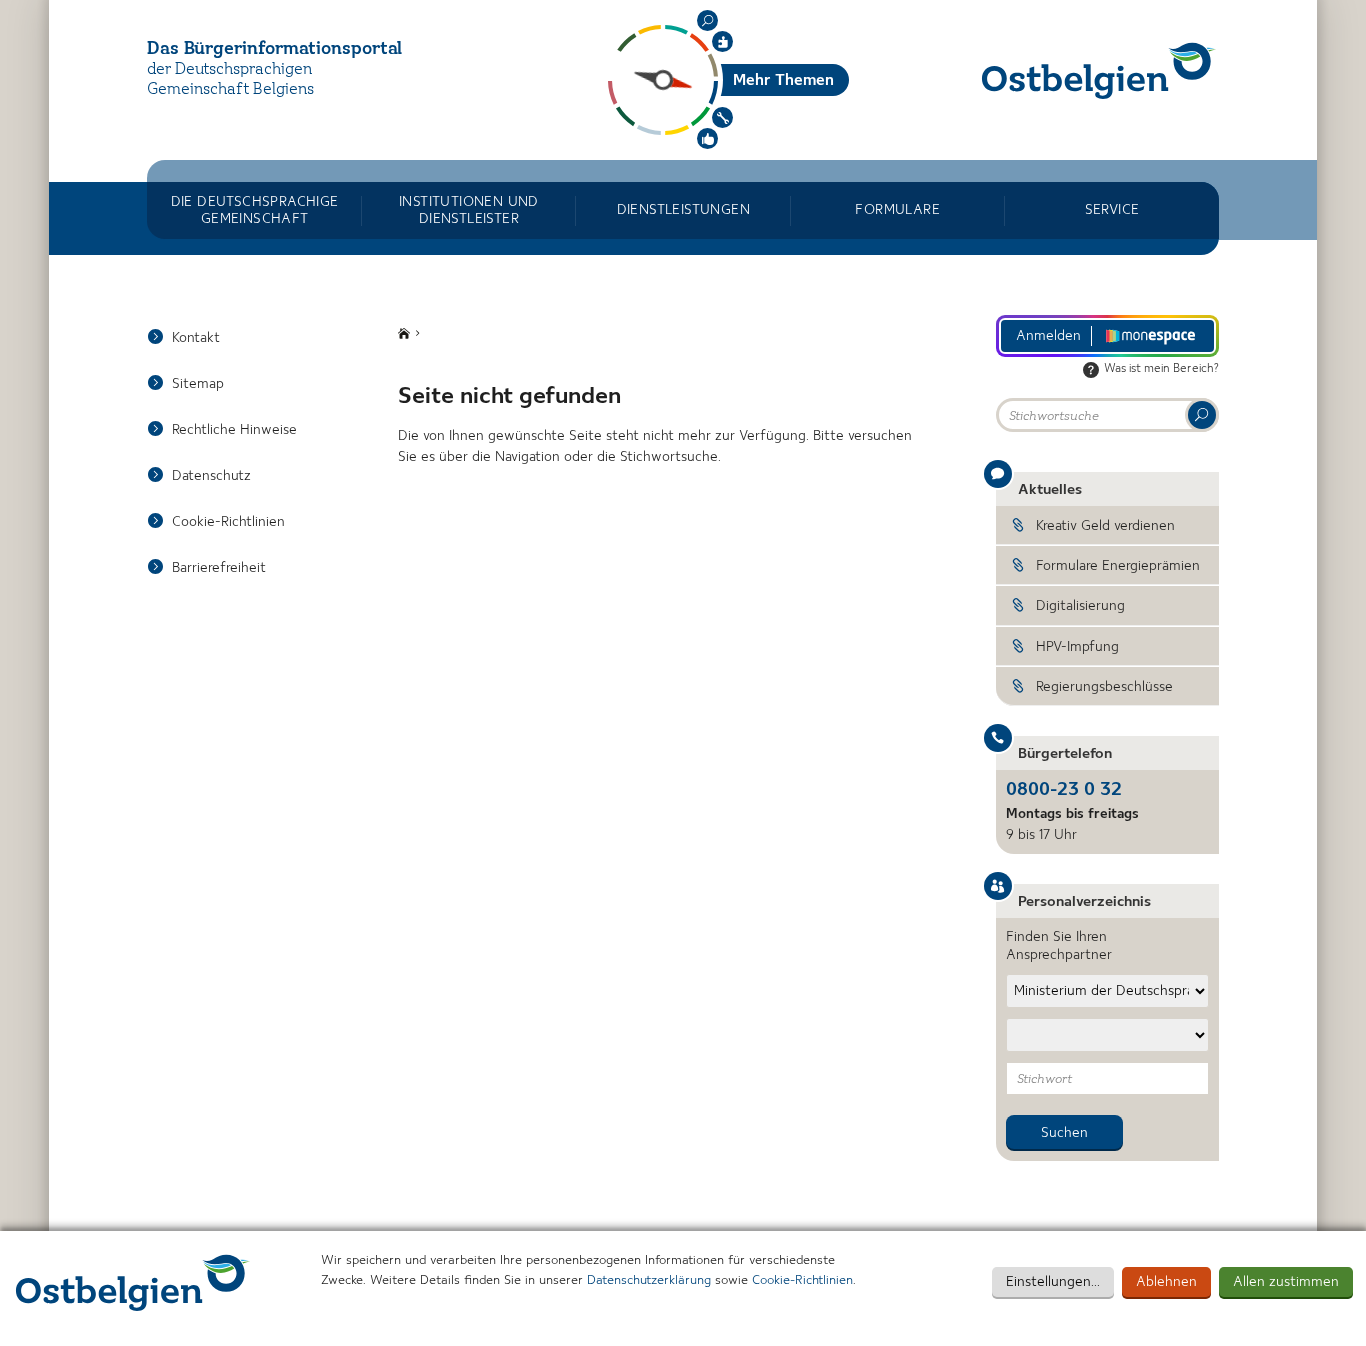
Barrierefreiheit (219, 568)
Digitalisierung (1080, 606)
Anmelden (1048, 336)
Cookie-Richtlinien (802, 1280)
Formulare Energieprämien (1118, 566)
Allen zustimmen (1286, 1282)
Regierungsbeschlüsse (1104, 687)
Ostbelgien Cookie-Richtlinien (133, 1282)
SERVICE (1112, 210)
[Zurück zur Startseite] (1099, 70)
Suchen (707, 20)
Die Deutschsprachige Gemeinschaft (255, 210)
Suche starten (1202, 415)
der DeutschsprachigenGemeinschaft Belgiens (230, 80)
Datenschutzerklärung (649, 1280)
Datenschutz (211, 476)
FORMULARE (897, 210)
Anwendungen (722, 117)
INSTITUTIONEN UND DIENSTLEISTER (469, 210)
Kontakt (196, 338)
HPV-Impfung (1077, 647)
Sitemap (198, 384)
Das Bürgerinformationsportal (274, 49)
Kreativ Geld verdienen (1105, 526)
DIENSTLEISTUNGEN (683, 210)
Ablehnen (1166, 1282)
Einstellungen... (1053, 1282)
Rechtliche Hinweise (234, 430)
